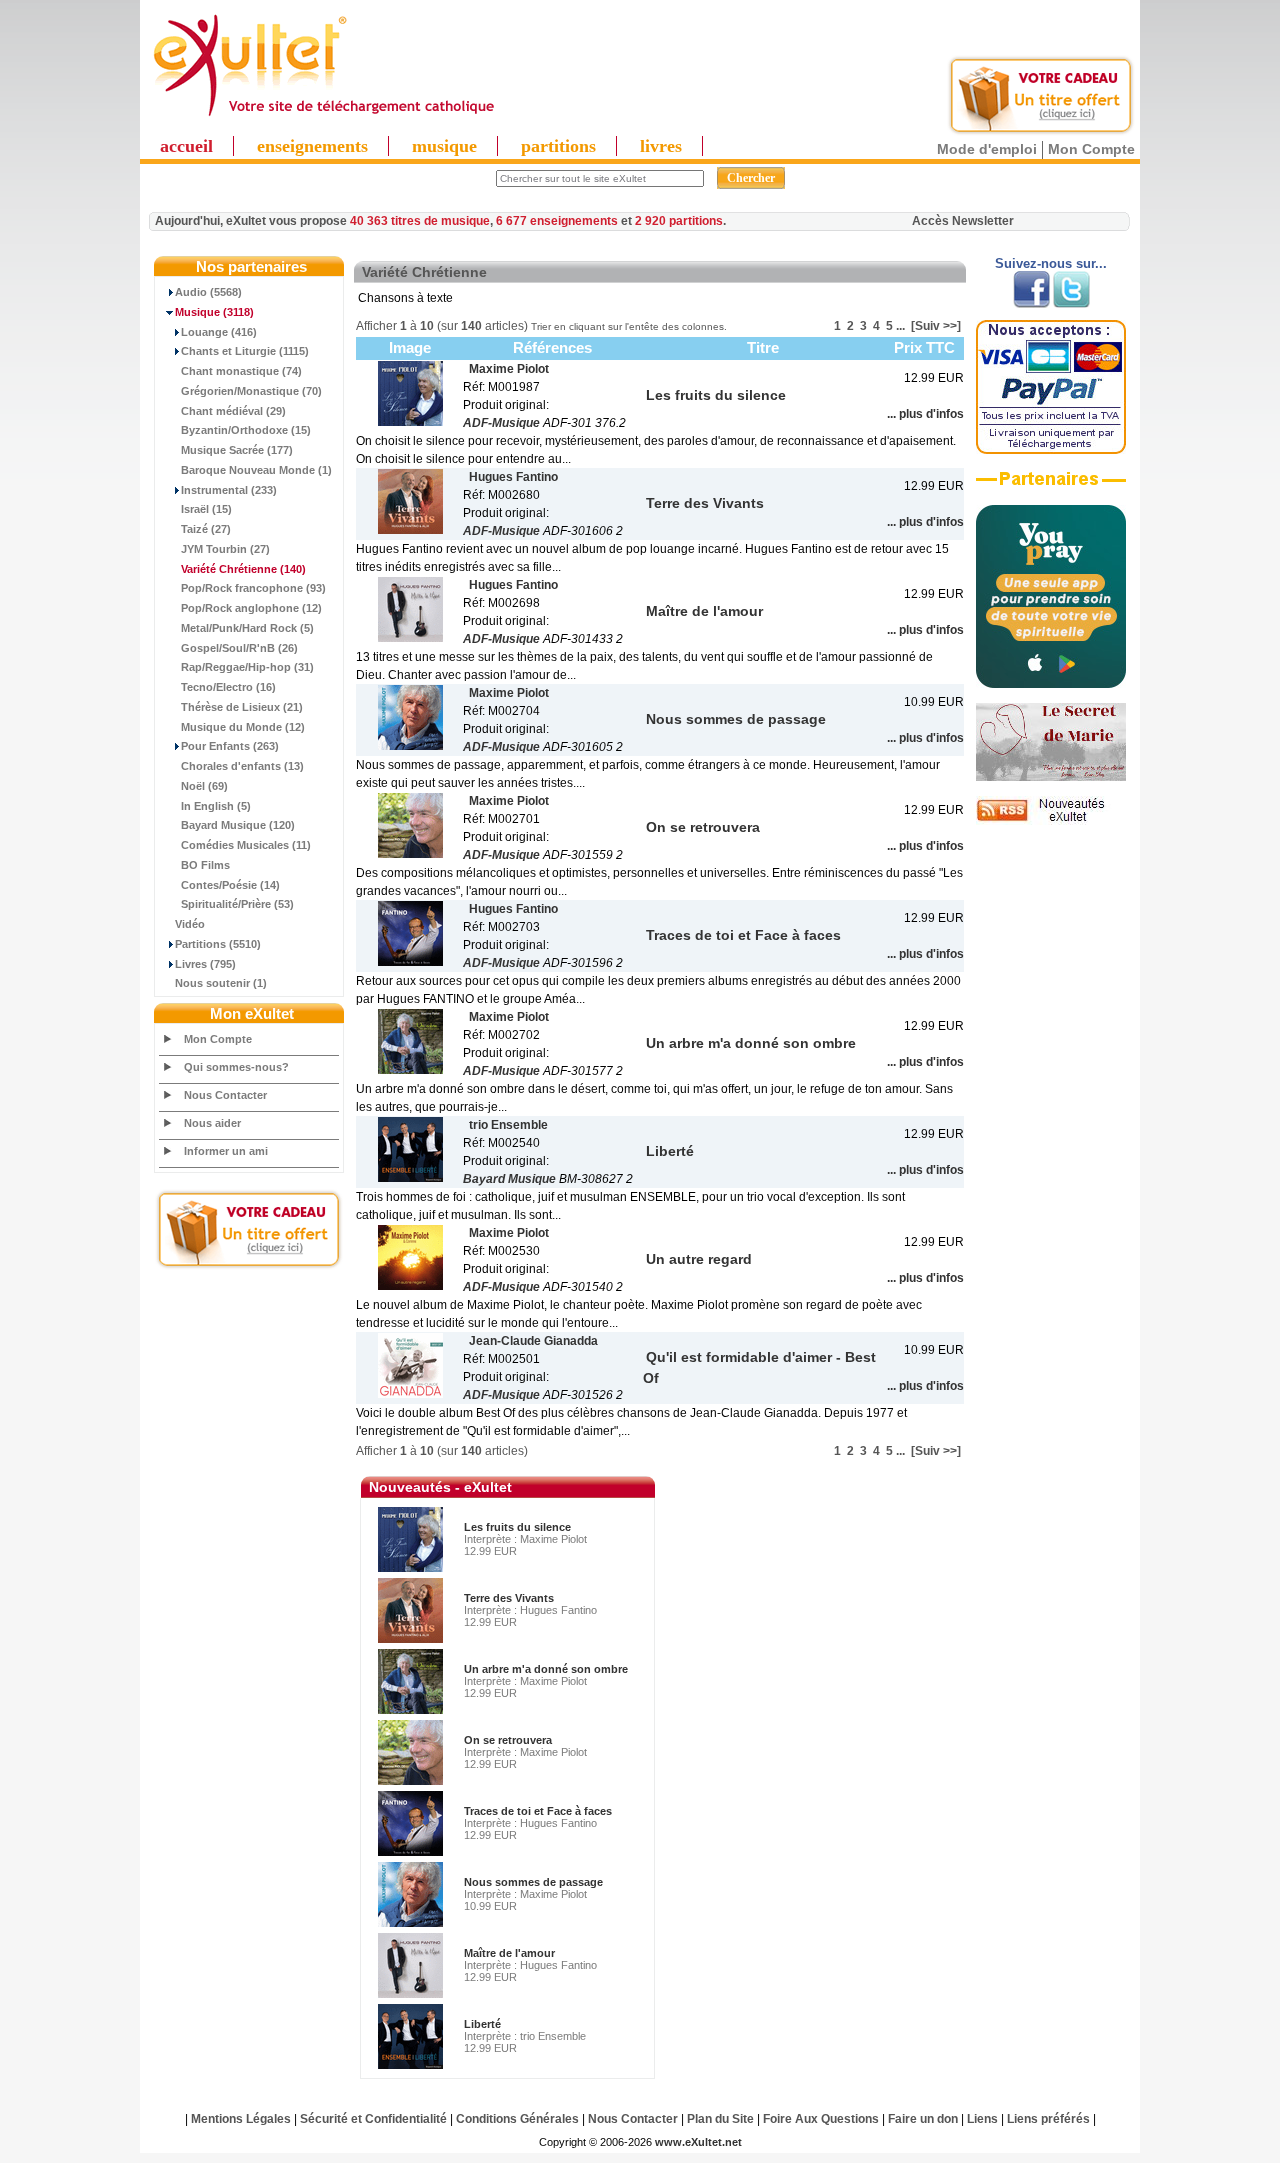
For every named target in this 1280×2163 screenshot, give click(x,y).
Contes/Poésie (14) (230, 885)
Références (552, 347)
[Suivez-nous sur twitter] (1071, 304)
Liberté (482, 2024)
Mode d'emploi (987, 149)
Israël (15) (206, 509)
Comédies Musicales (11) (246, 845)
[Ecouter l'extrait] (1051, 486)
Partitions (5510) (218, 944)
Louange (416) (219, 332)
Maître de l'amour (509, 1953)
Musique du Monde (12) (243, 727)
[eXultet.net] (323, 117)
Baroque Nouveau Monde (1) (256, 470)
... (900, 326)
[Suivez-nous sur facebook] (1031, 304)
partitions (558, 146)
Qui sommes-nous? (236, 1067)
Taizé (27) (206, 529)
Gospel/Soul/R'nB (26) (239, 648)
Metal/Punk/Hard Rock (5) (247, 628)
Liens (982, 2119)
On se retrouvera (508, 1740)
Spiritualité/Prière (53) (237, 904)
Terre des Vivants (509, 1598)
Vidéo (190, 924)
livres (661, 146)
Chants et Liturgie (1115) (245, 351)
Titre (763, 347)
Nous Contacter (225, 1095)
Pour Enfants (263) (230, 746)
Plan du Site (720, 2119)
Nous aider (212, 1123)
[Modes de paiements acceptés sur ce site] (1051, 450)
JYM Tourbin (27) (225, 549)
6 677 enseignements (557, 221)
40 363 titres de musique (420, 221)
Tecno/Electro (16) (228, 687)
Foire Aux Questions (821, 2119)
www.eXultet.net (698, 2142)
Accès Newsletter (963, 221)
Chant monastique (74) (241, 371)
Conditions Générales (517, 2119)
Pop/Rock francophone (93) (253, 588)
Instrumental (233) (229, 490)
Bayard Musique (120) (238, 825)
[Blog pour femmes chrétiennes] (1051, 777)
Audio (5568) (208, 292)
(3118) (214, 312)
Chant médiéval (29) (233, 411)
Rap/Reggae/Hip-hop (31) (247, 667)
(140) (243, 569)
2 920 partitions (679, 221)
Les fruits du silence (517, 1527)
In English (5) (216, 806)
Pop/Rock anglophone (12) (251, 608)
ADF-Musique (501, 423)
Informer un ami (226, 1151)
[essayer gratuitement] (1041, 132)
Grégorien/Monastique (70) (251, 391)
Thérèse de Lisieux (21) (242, 707)
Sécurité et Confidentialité (373, 2119)
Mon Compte (1091, 149)
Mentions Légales (241, 2119)
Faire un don (923, 2119)
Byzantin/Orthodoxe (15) (246, 430)
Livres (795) (205, 964)
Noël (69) (204, 786)
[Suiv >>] (936, 326)
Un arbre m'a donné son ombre (546, 1669)
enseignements (312, 146)
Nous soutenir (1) (221, 983)
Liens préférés (1048, 2119)
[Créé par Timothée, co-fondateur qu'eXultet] (1051, 684)
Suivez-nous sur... (1051, 263)
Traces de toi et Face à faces (538, 1811)
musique (444, 146)
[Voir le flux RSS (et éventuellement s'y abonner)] (1051, 821)
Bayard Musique (509, 1179)
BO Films (205, 865)
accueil (186, 146)
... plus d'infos (925, 414)
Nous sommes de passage (533, 1882)
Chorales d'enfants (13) (242, 766)
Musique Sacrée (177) (237, 450)
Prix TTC (924, 347)
